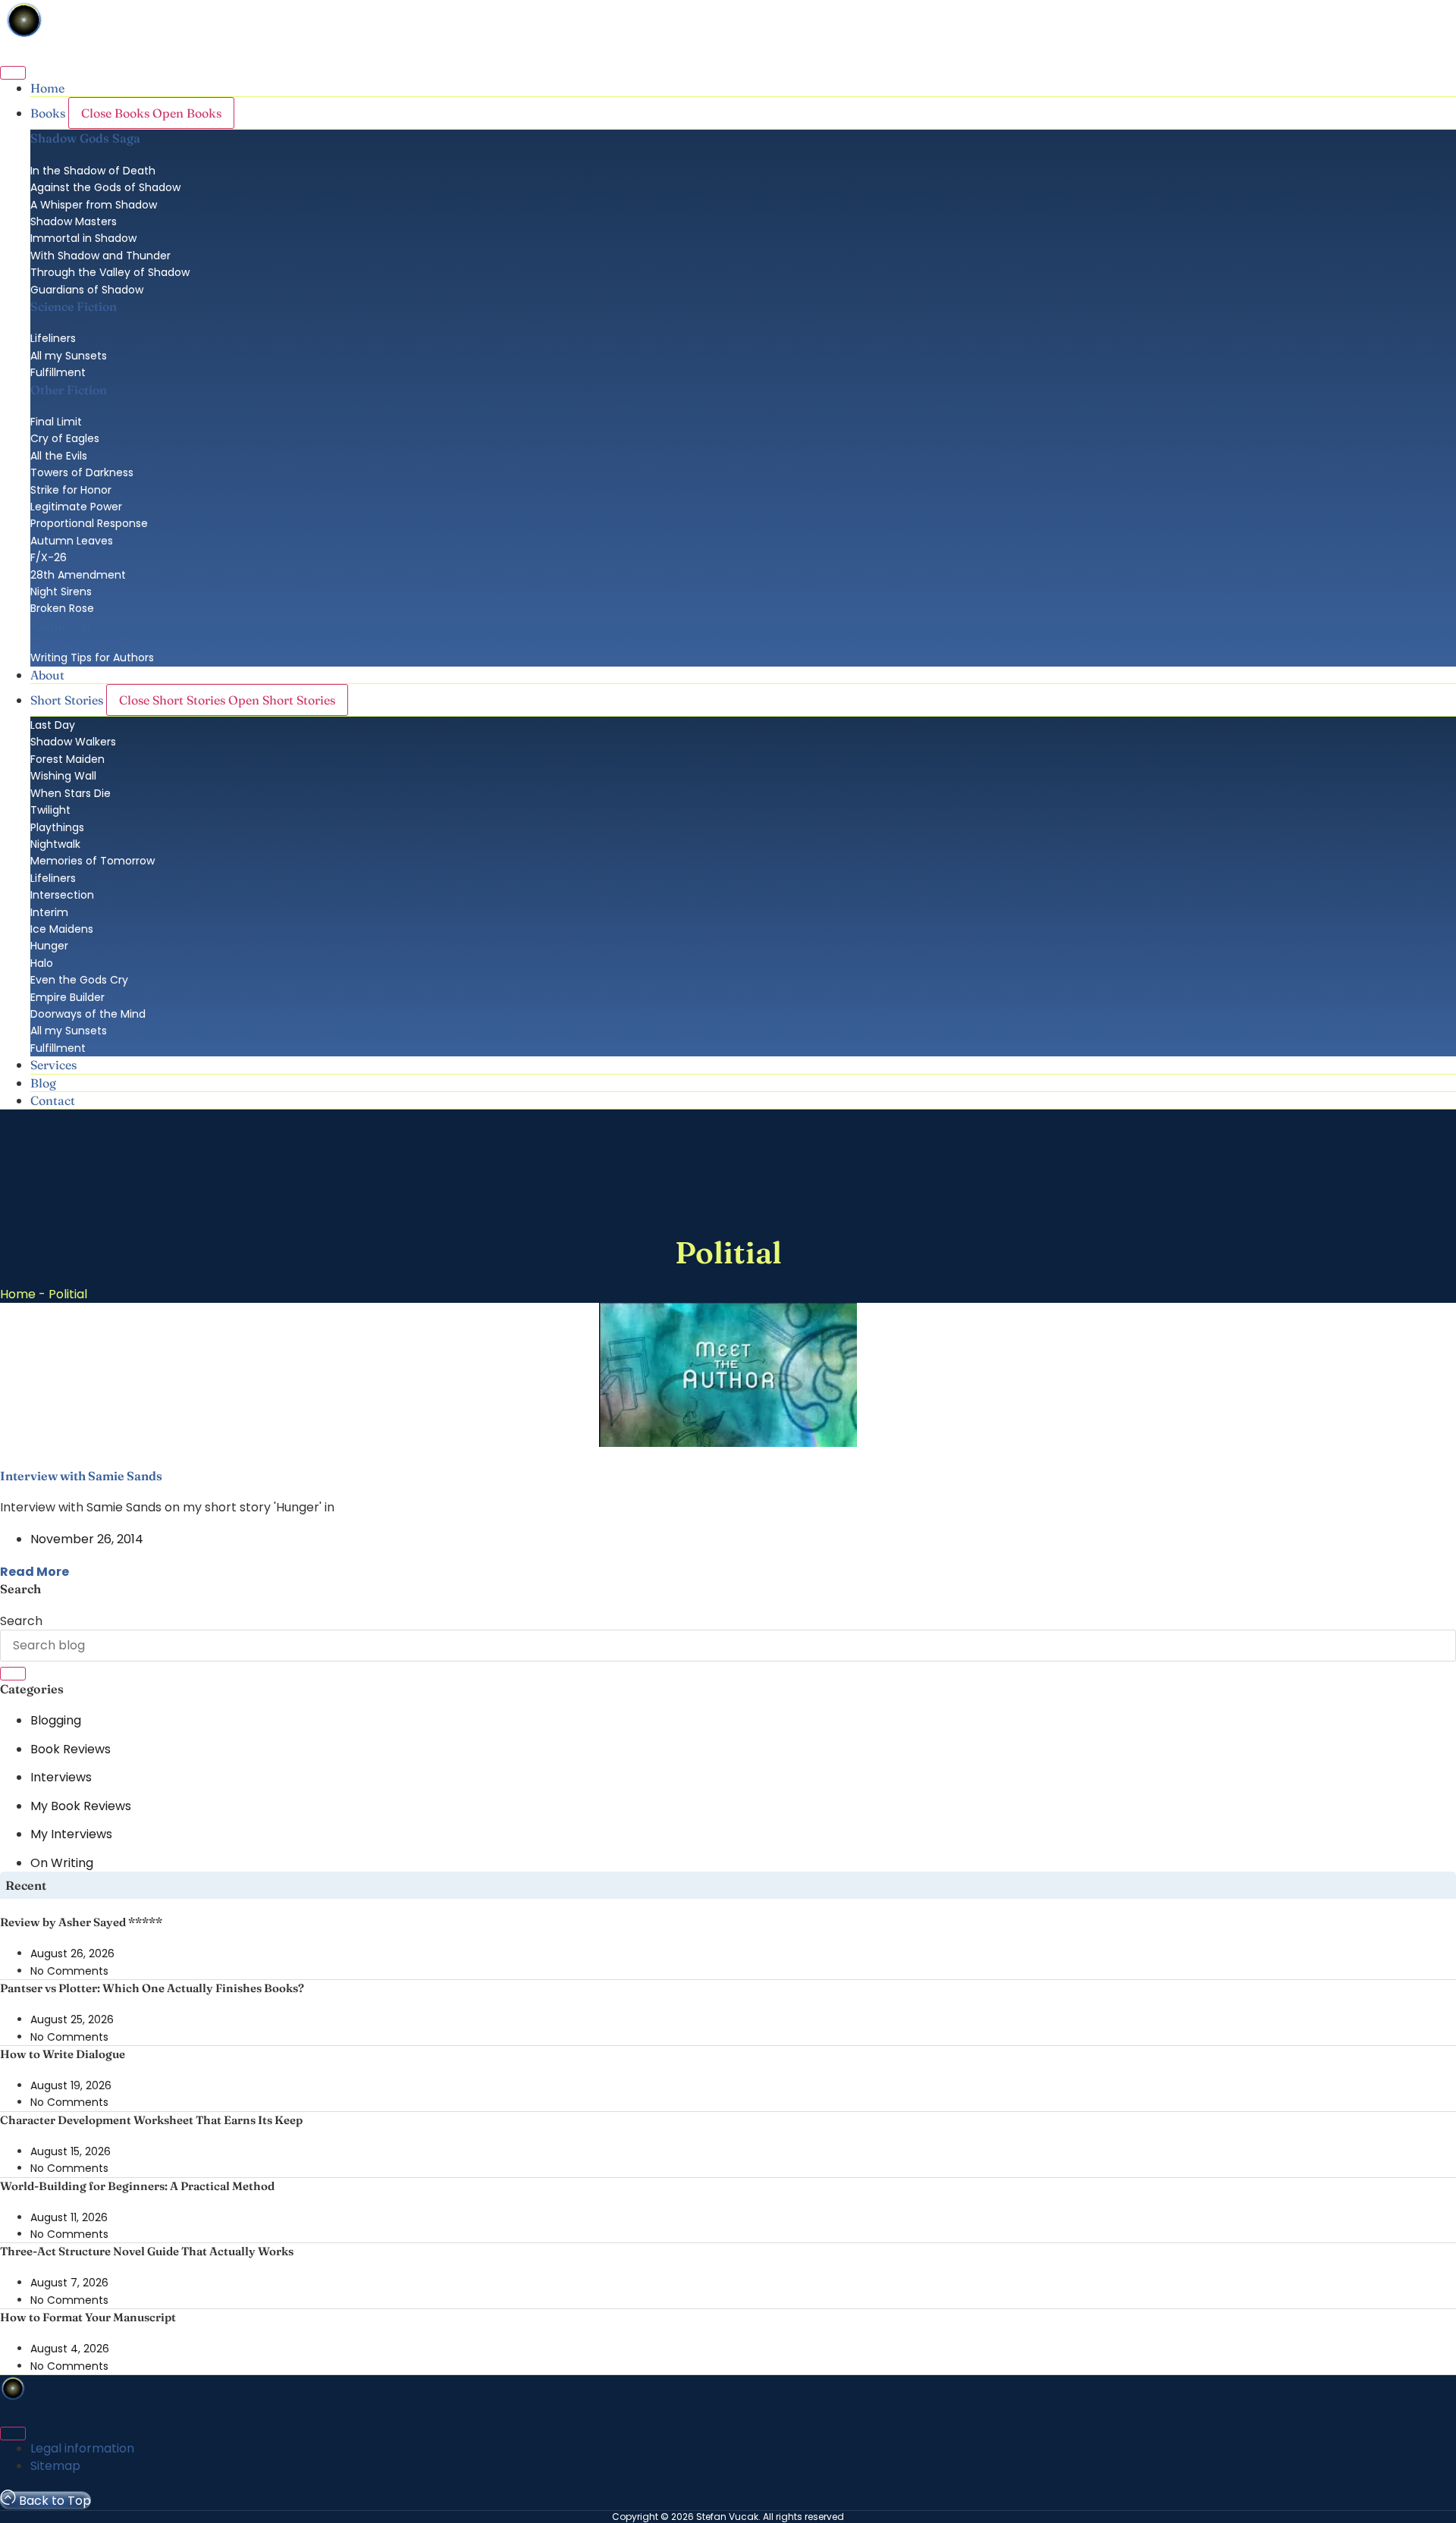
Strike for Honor (71, 490)
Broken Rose (62, 608)
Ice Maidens (62, 929)
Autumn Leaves (72, 541)
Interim (49, 912)
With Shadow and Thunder (100, 256)
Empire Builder (67, 997)
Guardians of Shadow (87, 290)
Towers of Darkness (82, 472)
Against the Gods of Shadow (105, 187)
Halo (42, 963)
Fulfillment (58, 372)
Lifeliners (53, 338)
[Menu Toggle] (13, 73)
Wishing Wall (63, 776)
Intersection (62, 895)
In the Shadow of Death (93, 171)
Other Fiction (69, 390)
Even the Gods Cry (79, 980)
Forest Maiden (67, 759)
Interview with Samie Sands (81, 1476)
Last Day (53, 725)
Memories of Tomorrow (93, 861)
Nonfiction (61, 626)
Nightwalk (55, 844)
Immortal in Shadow (83, 238)
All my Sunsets (69, 356)
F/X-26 (49, 557)
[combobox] (728, 1646)
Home (18, 1294)
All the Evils (59, 456)
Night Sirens (61, 592)
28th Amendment (78, 575)
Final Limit (56, 422)
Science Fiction (74, 306)
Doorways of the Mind (88, 1014)
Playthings (57, 827)
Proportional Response (89, 523)
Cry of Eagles (65, 438)
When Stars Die (71, 793)
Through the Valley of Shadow (110, 272)
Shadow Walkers (73, 742)
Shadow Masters (74, 221)
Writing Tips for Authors (92, 657)
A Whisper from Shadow (94, 205)
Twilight (50, 810)
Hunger (49, 946)
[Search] (13, 1674)
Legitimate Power (76, 507)
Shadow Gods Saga (85, 138)
